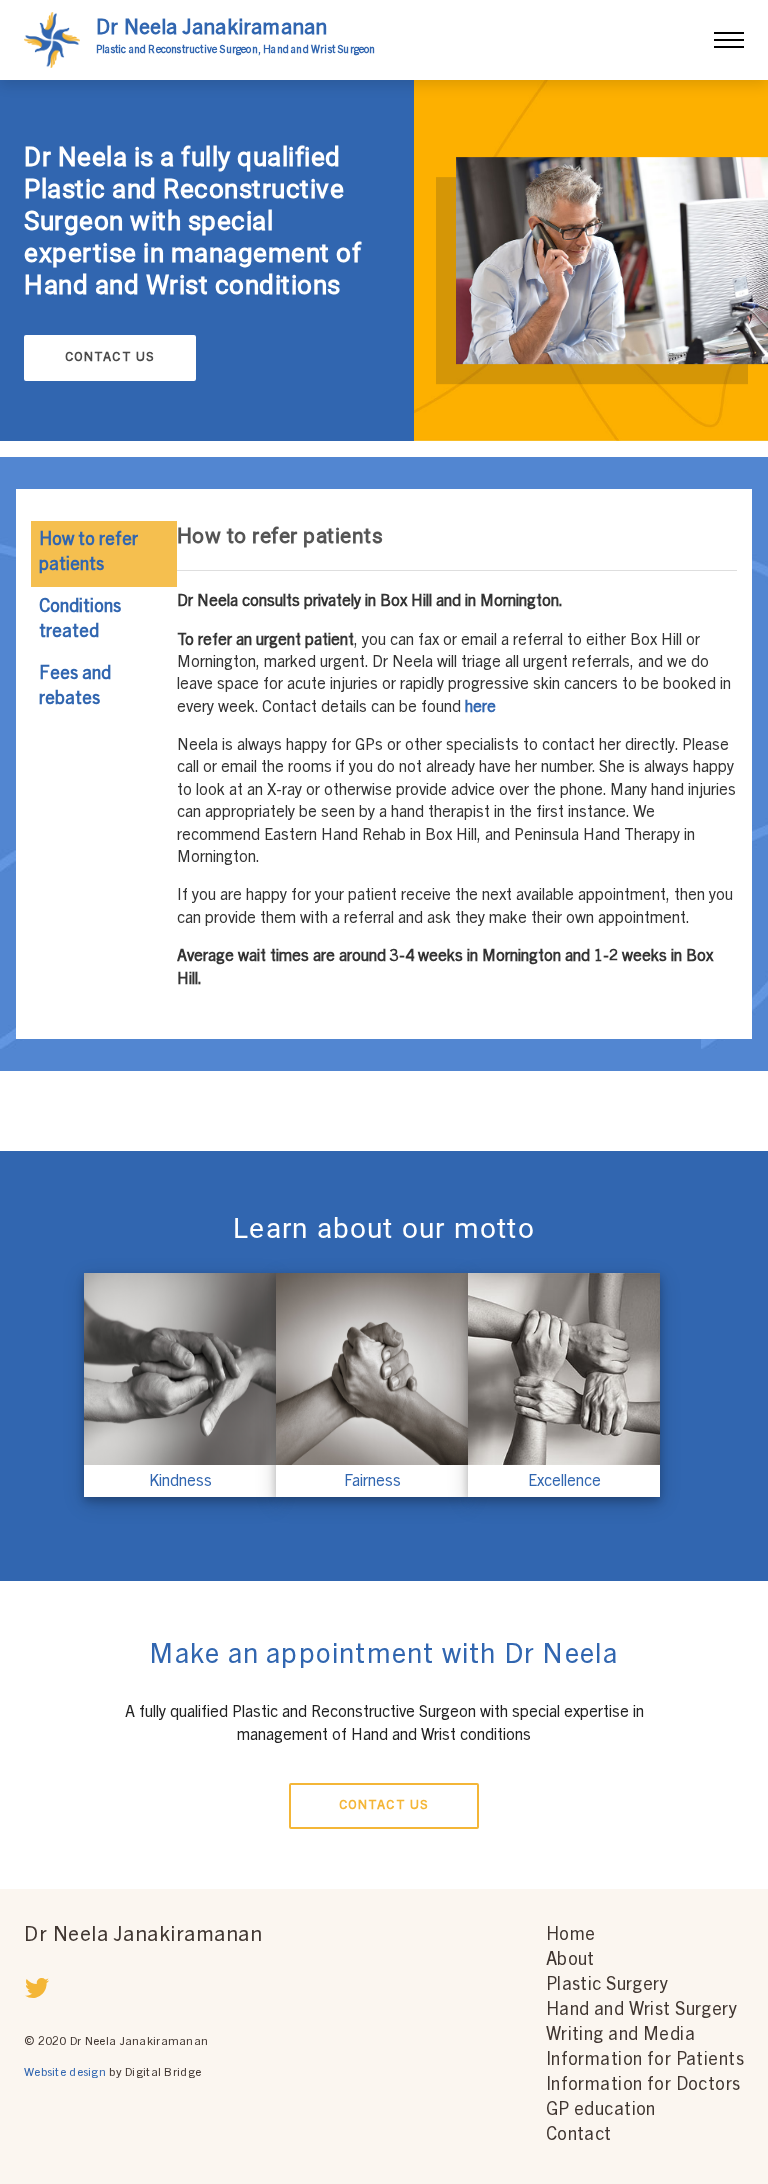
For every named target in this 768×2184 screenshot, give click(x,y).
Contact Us (110, 358)
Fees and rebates (75, 687)
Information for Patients (645, 2061)
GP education (601, 2111)
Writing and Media (620, 2036)
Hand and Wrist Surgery (641, 2011)
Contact (579, 2136)
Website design (65, 2073)
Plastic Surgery (607, 1986)
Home (571, 1936)
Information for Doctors (643, 2086)
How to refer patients (88, 553)
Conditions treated (80, 620)
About (570, 1961)
